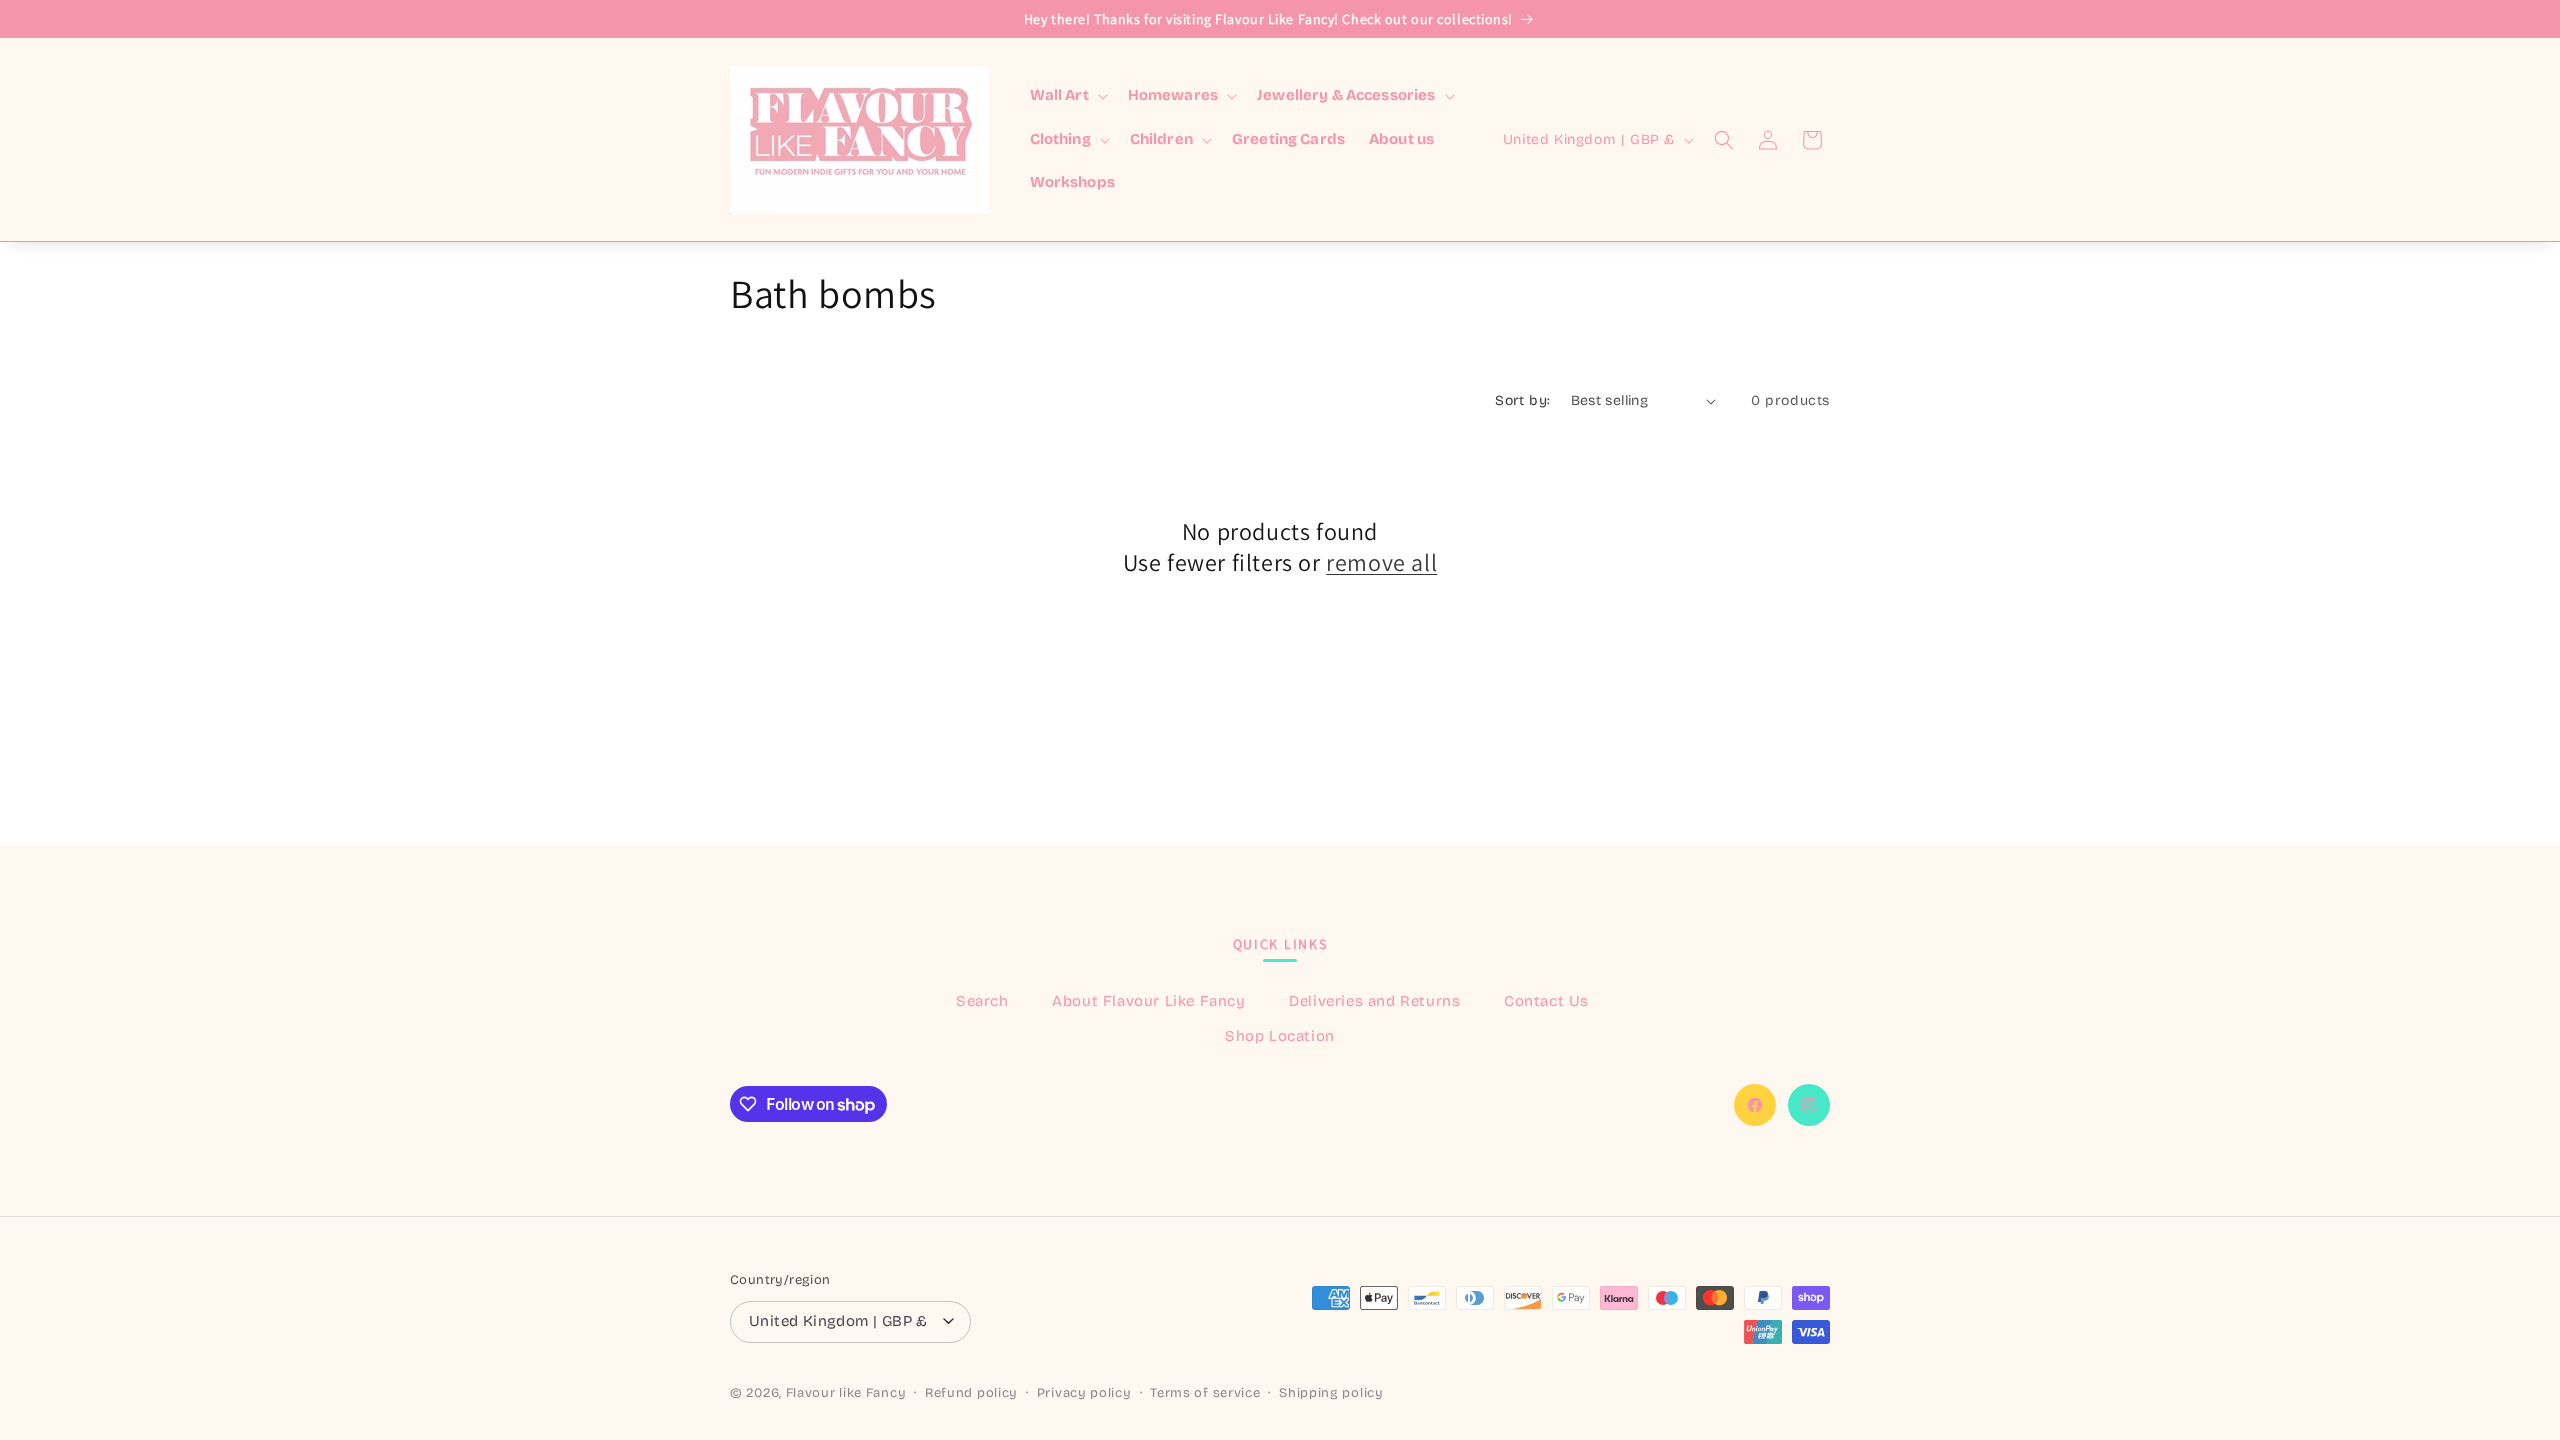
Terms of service (1205, 1393)
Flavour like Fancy (846, 1393)
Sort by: (1522, 400)
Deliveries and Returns (1374, 1001)
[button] (1067, 96)
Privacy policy (1084, 1393)
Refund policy (971, 1393)
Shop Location (1280, 1036)
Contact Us (1546, 1001)
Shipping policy (1331, 1393)
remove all (1381, 562)
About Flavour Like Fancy (1148, 1001)
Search (982, 1001)
